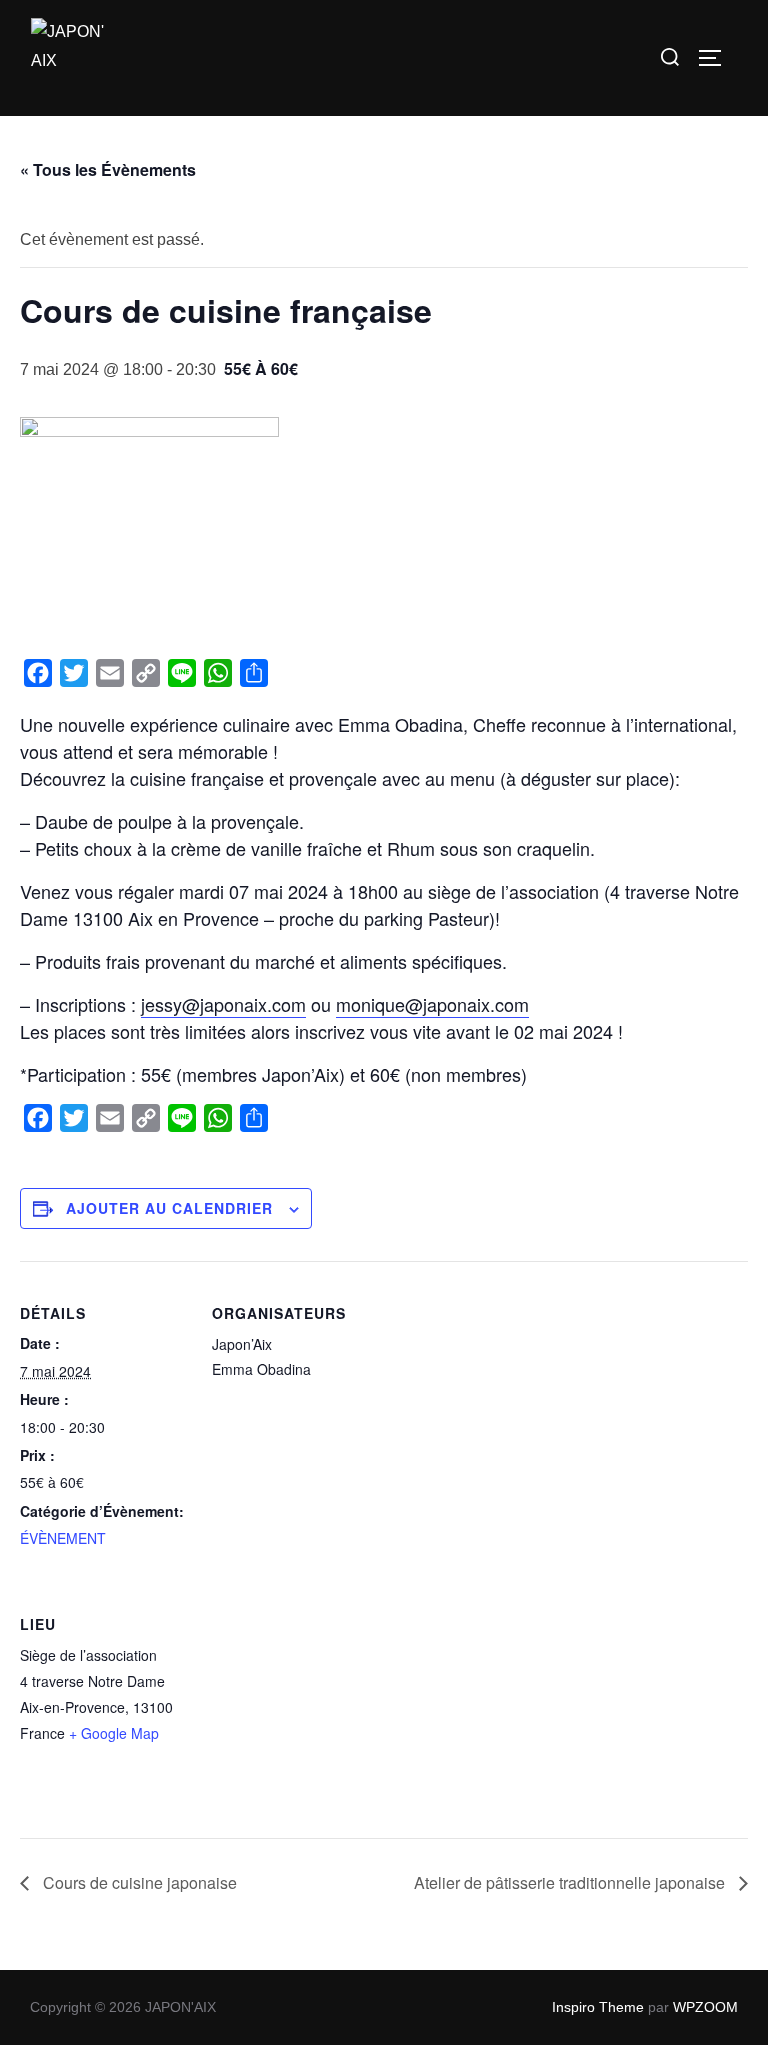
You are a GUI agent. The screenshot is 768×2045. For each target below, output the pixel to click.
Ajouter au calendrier (169, 1208)
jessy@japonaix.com (223, 1004)
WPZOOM (705, 2007)
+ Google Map (114, 1733)
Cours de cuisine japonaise (138, 1882)
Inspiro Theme (598, 2007)
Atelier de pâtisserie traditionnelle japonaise (571, 1882)
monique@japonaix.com (432, 1004)
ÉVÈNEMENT (63, 1538)
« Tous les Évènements (108, 169)
